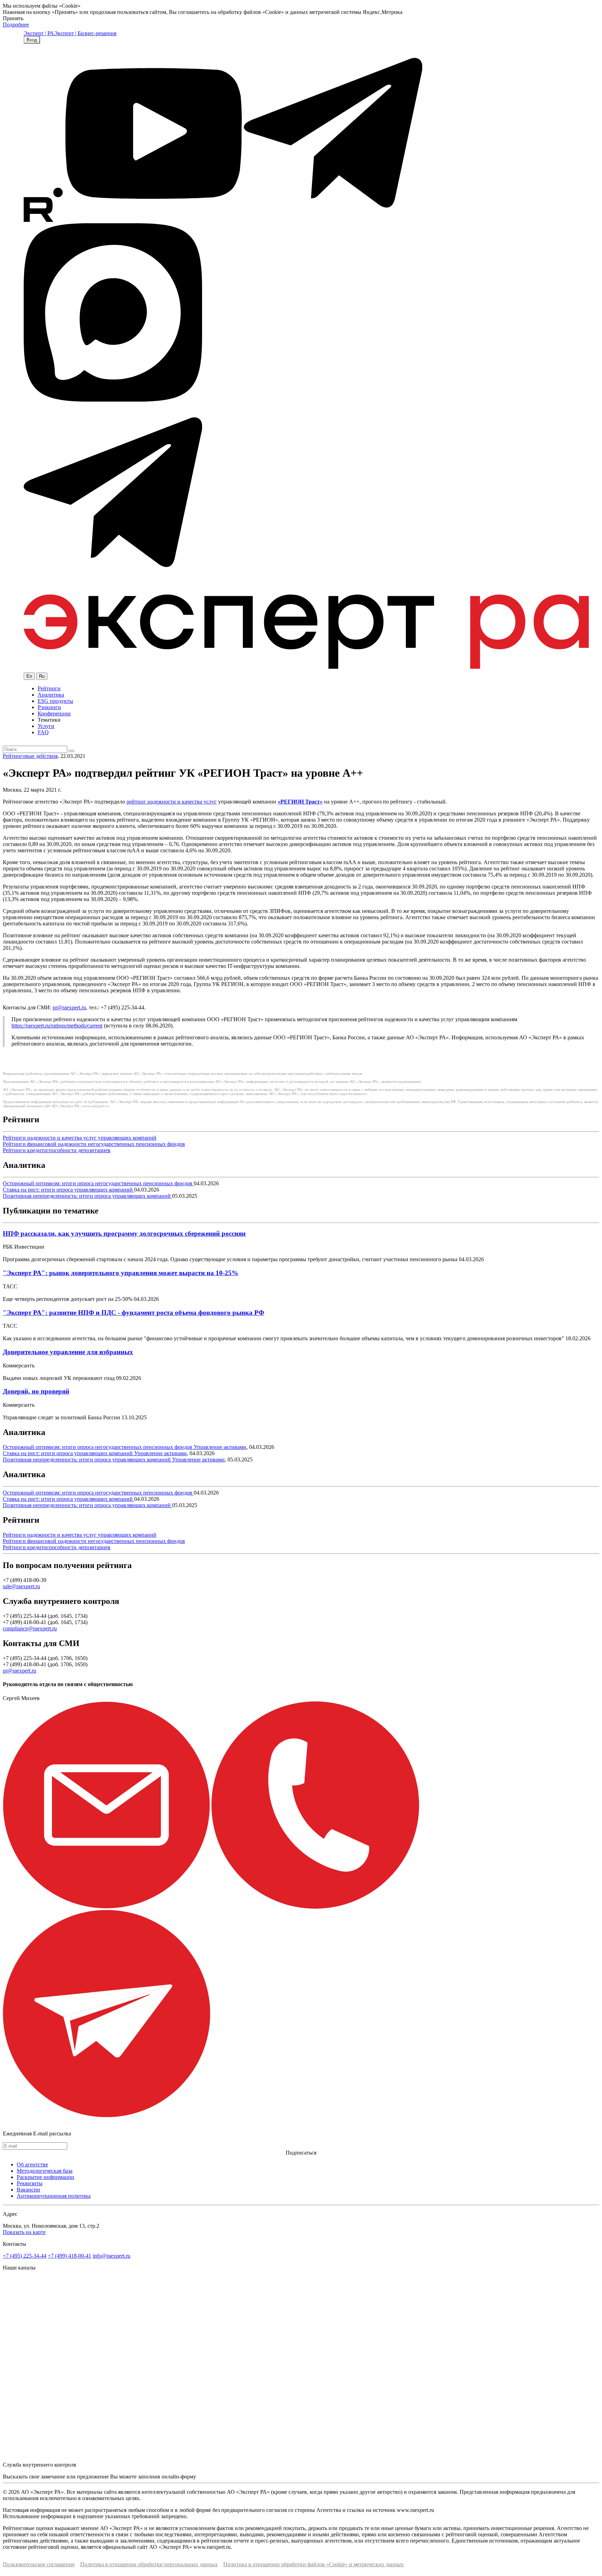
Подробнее (16, 25)
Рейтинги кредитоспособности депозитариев (57, 1150)
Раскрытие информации (45, 2177)
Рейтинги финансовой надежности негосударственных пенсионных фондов (94, 1144)
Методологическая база (45, 2171)
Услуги (46, 726)
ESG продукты (55, 701)
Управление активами (220, 1447)
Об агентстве (32, 2164)
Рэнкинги (49, 707)
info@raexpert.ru (111, 2256)
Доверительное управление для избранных (68, 1352)
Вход (32, 40)
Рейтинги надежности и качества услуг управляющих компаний (80, 1138)
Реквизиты (30, 2183)
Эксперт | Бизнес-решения (85, 33)
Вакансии (28, 2190)
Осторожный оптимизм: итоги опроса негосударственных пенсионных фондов (98, 1183)
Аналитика (51, 695)
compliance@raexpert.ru (30, 1628)
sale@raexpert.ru (21, 1586)
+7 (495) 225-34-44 (25, 2256)
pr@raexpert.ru (69, 1007)
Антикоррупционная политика (54, 2196)
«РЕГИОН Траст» (300, 802)
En (29, 676)
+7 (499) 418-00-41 (70, 2256)
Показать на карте (24, 2232)
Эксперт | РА (39, 33)
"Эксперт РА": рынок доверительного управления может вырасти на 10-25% (121, 1273)
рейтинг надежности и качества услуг (172, 802)
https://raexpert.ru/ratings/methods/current (57, 1026)
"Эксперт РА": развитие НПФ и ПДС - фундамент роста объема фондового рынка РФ (133, 1313)
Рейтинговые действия (30, 756)
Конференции (54, 713)
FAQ (43, 732)
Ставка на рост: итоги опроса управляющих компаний (68, 1190)
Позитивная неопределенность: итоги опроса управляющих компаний (87, 1196)
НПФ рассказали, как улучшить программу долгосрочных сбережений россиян (124, 1233)
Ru (42, 676)
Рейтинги (49, 688)
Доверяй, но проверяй (36, 1391)
